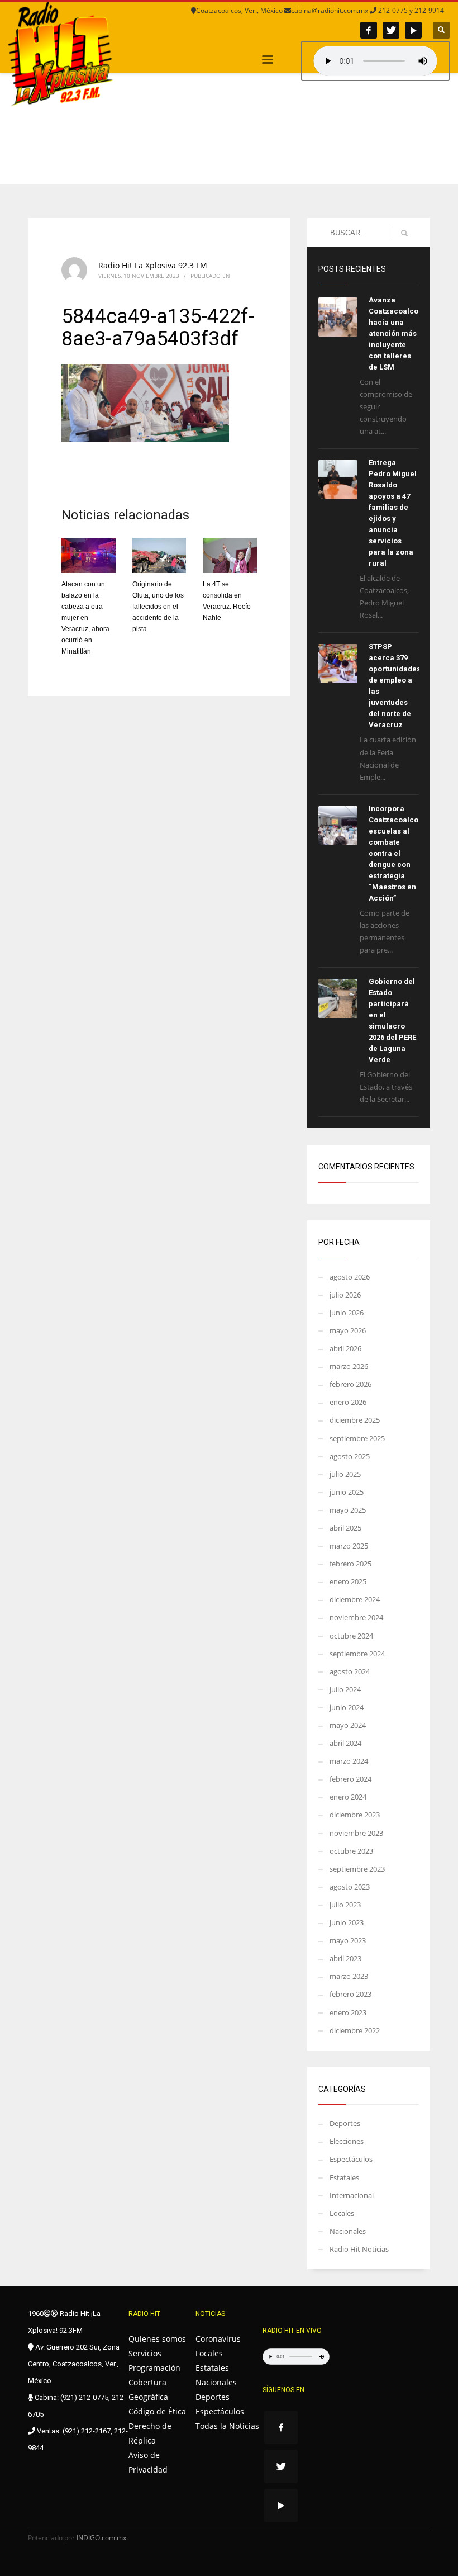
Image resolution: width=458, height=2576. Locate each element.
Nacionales (348, 2231)
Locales (342, 2213)
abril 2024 (345, 1743)
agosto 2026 (350, 1277)
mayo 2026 (348, 1330)
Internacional (352, 2195)
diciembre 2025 (355, 1420)
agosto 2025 (350, 1456)
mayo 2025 (348, 1510)
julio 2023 (345, 1905)
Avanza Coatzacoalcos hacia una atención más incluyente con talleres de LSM (395, 333)
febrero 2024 (350, 1779)
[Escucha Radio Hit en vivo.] (375, 61)
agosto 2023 (350, 1887)
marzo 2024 (349, 1761)
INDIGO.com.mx (101, 2538)
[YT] (413, 30)
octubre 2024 (351, 1636)
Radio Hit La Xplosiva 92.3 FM (153, 265)
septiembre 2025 (357, 1438)
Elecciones (347, 2141)
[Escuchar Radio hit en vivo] (296, 2357)
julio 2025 (345, 1474)
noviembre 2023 (356, 1833)
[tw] (391, 30)
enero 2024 (348, 1797)
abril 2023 (345, 1958)
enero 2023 (348, 2012)
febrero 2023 (350, 1994)
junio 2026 (347, 1313)
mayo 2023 (348, 1940)
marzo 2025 (349, 1546)
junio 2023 (347, 1922)
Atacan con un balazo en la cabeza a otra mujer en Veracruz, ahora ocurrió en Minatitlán (85, 618)
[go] (404, 233)
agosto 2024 (350, 1671)
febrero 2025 (350, 1564)
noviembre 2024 (356, 1617)
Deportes (345, 2123)
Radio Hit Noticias (359, 2249)
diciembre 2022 (355, 2030)
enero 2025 (348, 1581)
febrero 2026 (350, 1384)
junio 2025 (347, 1492)
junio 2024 (347, 1707)
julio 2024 (345, 1689)
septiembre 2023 (357, 1869)
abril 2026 (345, 1348)
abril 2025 (345, 1528)
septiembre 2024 (357, 1654)
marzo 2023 (349, 1976)
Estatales (344, 2177)
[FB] (369, 30)
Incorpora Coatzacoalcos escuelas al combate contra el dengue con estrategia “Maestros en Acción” (395, 853)
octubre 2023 (351, 1851)
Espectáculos (351, 2159)
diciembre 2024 (355, 1599)
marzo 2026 (349, 1366)
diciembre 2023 (355, 1815)
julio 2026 (345, 1295)
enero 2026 (348, 1402)
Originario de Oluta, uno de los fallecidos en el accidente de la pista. (158, 607)
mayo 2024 (348, 1725)
